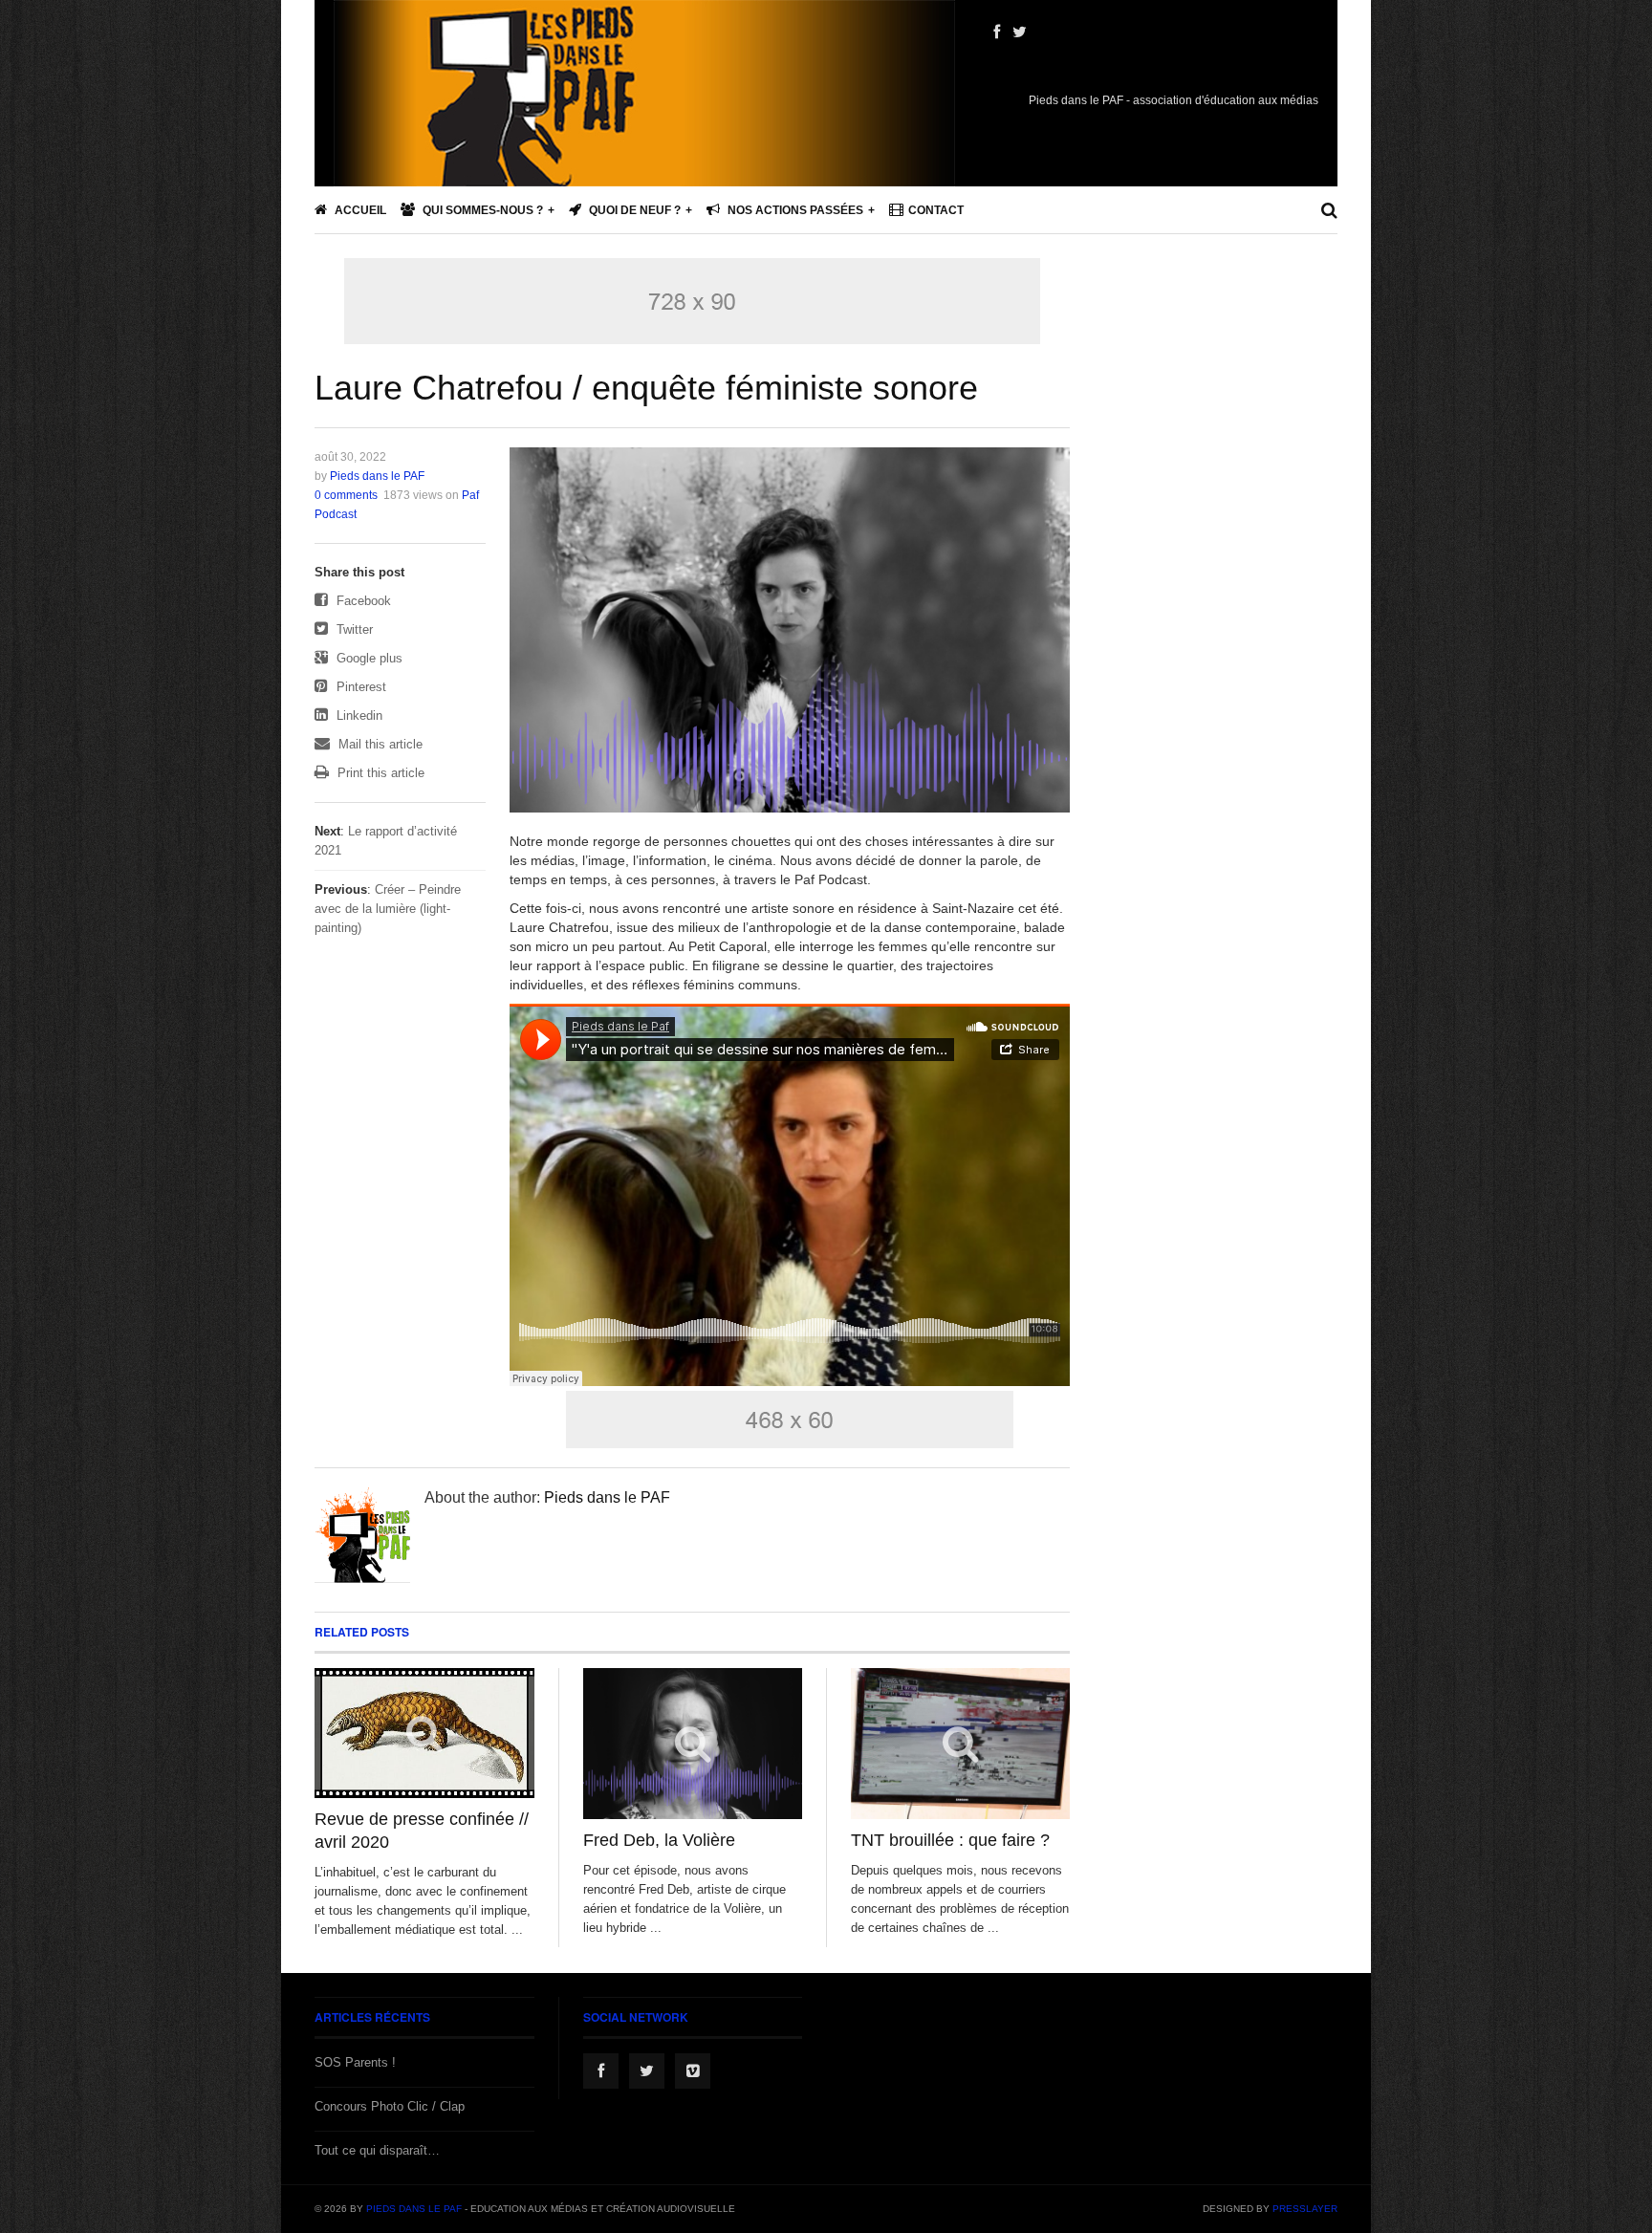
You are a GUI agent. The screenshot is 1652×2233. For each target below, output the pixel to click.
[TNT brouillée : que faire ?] (960, 1744)
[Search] (1329, 210)
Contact (936, 210)
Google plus (368, 658)
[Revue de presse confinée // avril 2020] (424, 1734)
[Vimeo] (693, 2071)
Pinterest (359, 687)
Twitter (353, 629)
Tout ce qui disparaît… (377, 2150)
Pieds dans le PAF (377, 476)
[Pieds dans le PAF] (644, 153)
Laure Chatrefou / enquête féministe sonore (646, 388)
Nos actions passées (794, 210)
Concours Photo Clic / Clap (390, 2106)
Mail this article (379, 744)
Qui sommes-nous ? (481, 210)
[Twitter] (1020, 33)
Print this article (379, 773)
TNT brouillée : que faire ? (950, 1840)
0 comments (346, 495)
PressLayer (1305, 2209)
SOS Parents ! (355, 2062)
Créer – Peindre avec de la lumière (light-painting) (388, 909)
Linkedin (358, 715)
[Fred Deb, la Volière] (693, 1744)
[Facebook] (997, 33)
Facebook (362, 601)
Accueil (359, 210)
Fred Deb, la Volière (659, 1840)
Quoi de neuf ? (633, 210)
